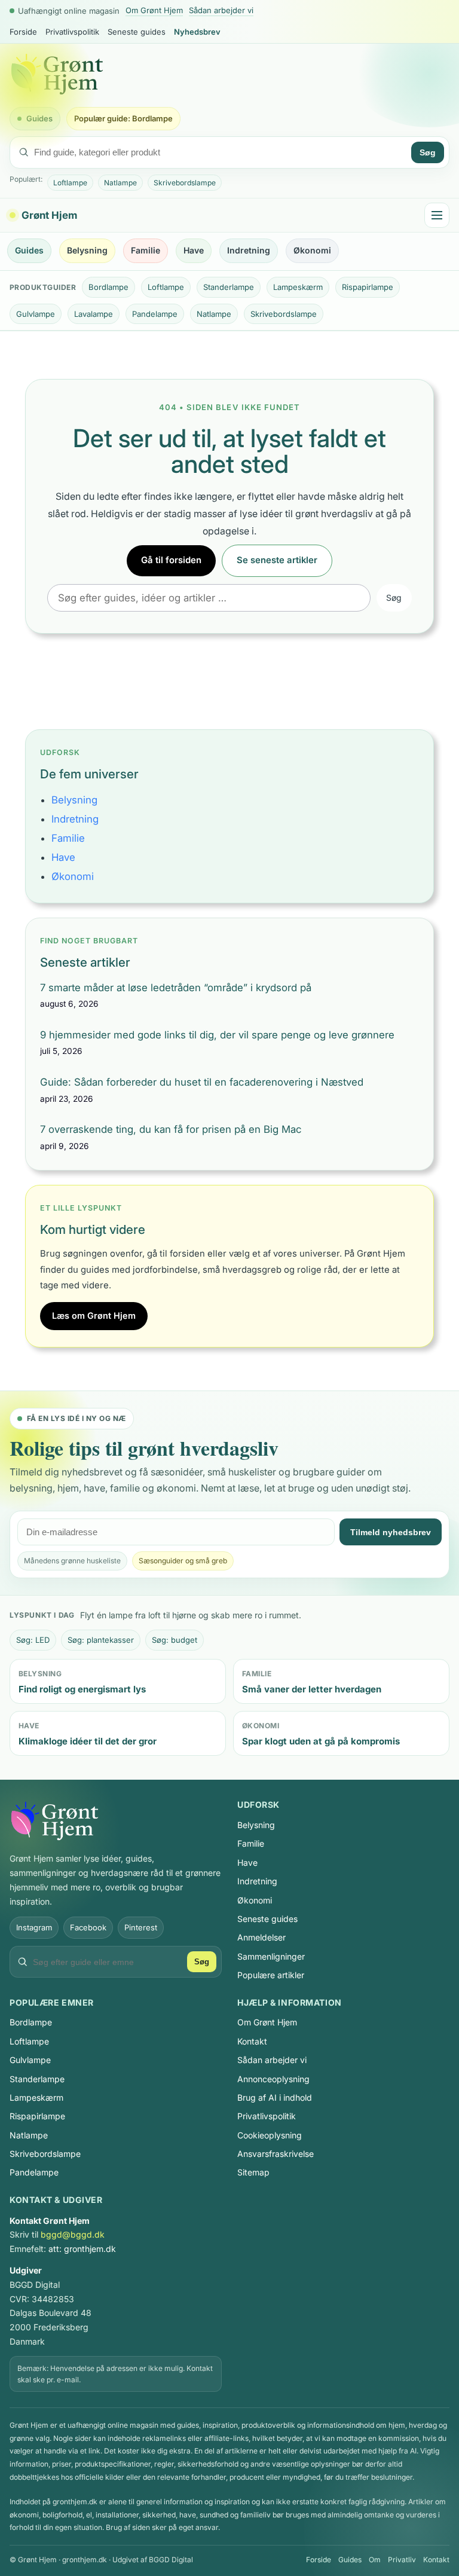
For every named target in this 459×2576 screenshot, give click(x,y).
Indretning (249, 250)
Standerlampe (229, 287)
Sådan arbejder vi (221, 10)
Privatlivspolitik (72, 32)
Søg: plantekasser (101, 1640)
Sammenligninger (271, 1956)
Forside (23, 32)
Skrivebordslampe (185, 183)
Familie (146, 250)
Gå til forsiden (171, 560)
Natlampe (120, 183)
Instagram (34, 1927)
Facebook (88, 1927)
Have (194, 250)
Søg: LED (33, 1640)
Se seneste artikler (277, 560)
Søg (428, 152)
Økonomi (312, 250)
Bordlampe (108, 287)
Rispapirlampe (368, 287)
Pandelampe (155, 314)
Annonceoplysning (273, 2079)
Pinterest (141, 1927)
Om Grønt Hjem (154, 10)
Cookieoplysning (270, 2135)
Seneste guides (137, 32)
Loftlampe (70, 183)
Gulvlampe (36, 314)
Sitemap (253, 2172)
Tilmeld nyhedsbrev (391, 1532)
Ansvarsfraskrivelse (276, 2154)
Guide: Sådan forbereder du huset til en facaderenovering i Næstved (202, 1082)
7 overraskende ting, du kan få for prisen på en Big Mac (171, 1129)
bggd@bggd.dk (73, 2234)
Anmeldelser (261, 1937)
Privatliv (402, 2560)
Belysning (87, 250)
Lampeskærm (298, 287)
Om (375, 2560)
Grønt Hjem (49, 215)
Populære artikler (271, 1975)
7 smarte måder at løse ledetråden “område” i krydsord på (176, 988)
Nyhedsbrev (197, 32)
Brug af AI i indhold (275, 2097)
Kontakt (252, 2041)
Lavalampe (94, 314)
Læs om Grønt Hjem (94, 1316)
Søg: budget (175, 1640)
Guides (39, 118)
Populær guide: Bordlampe (123, 118)
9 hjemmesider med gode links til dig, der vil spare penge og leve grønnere (217, 1035)
